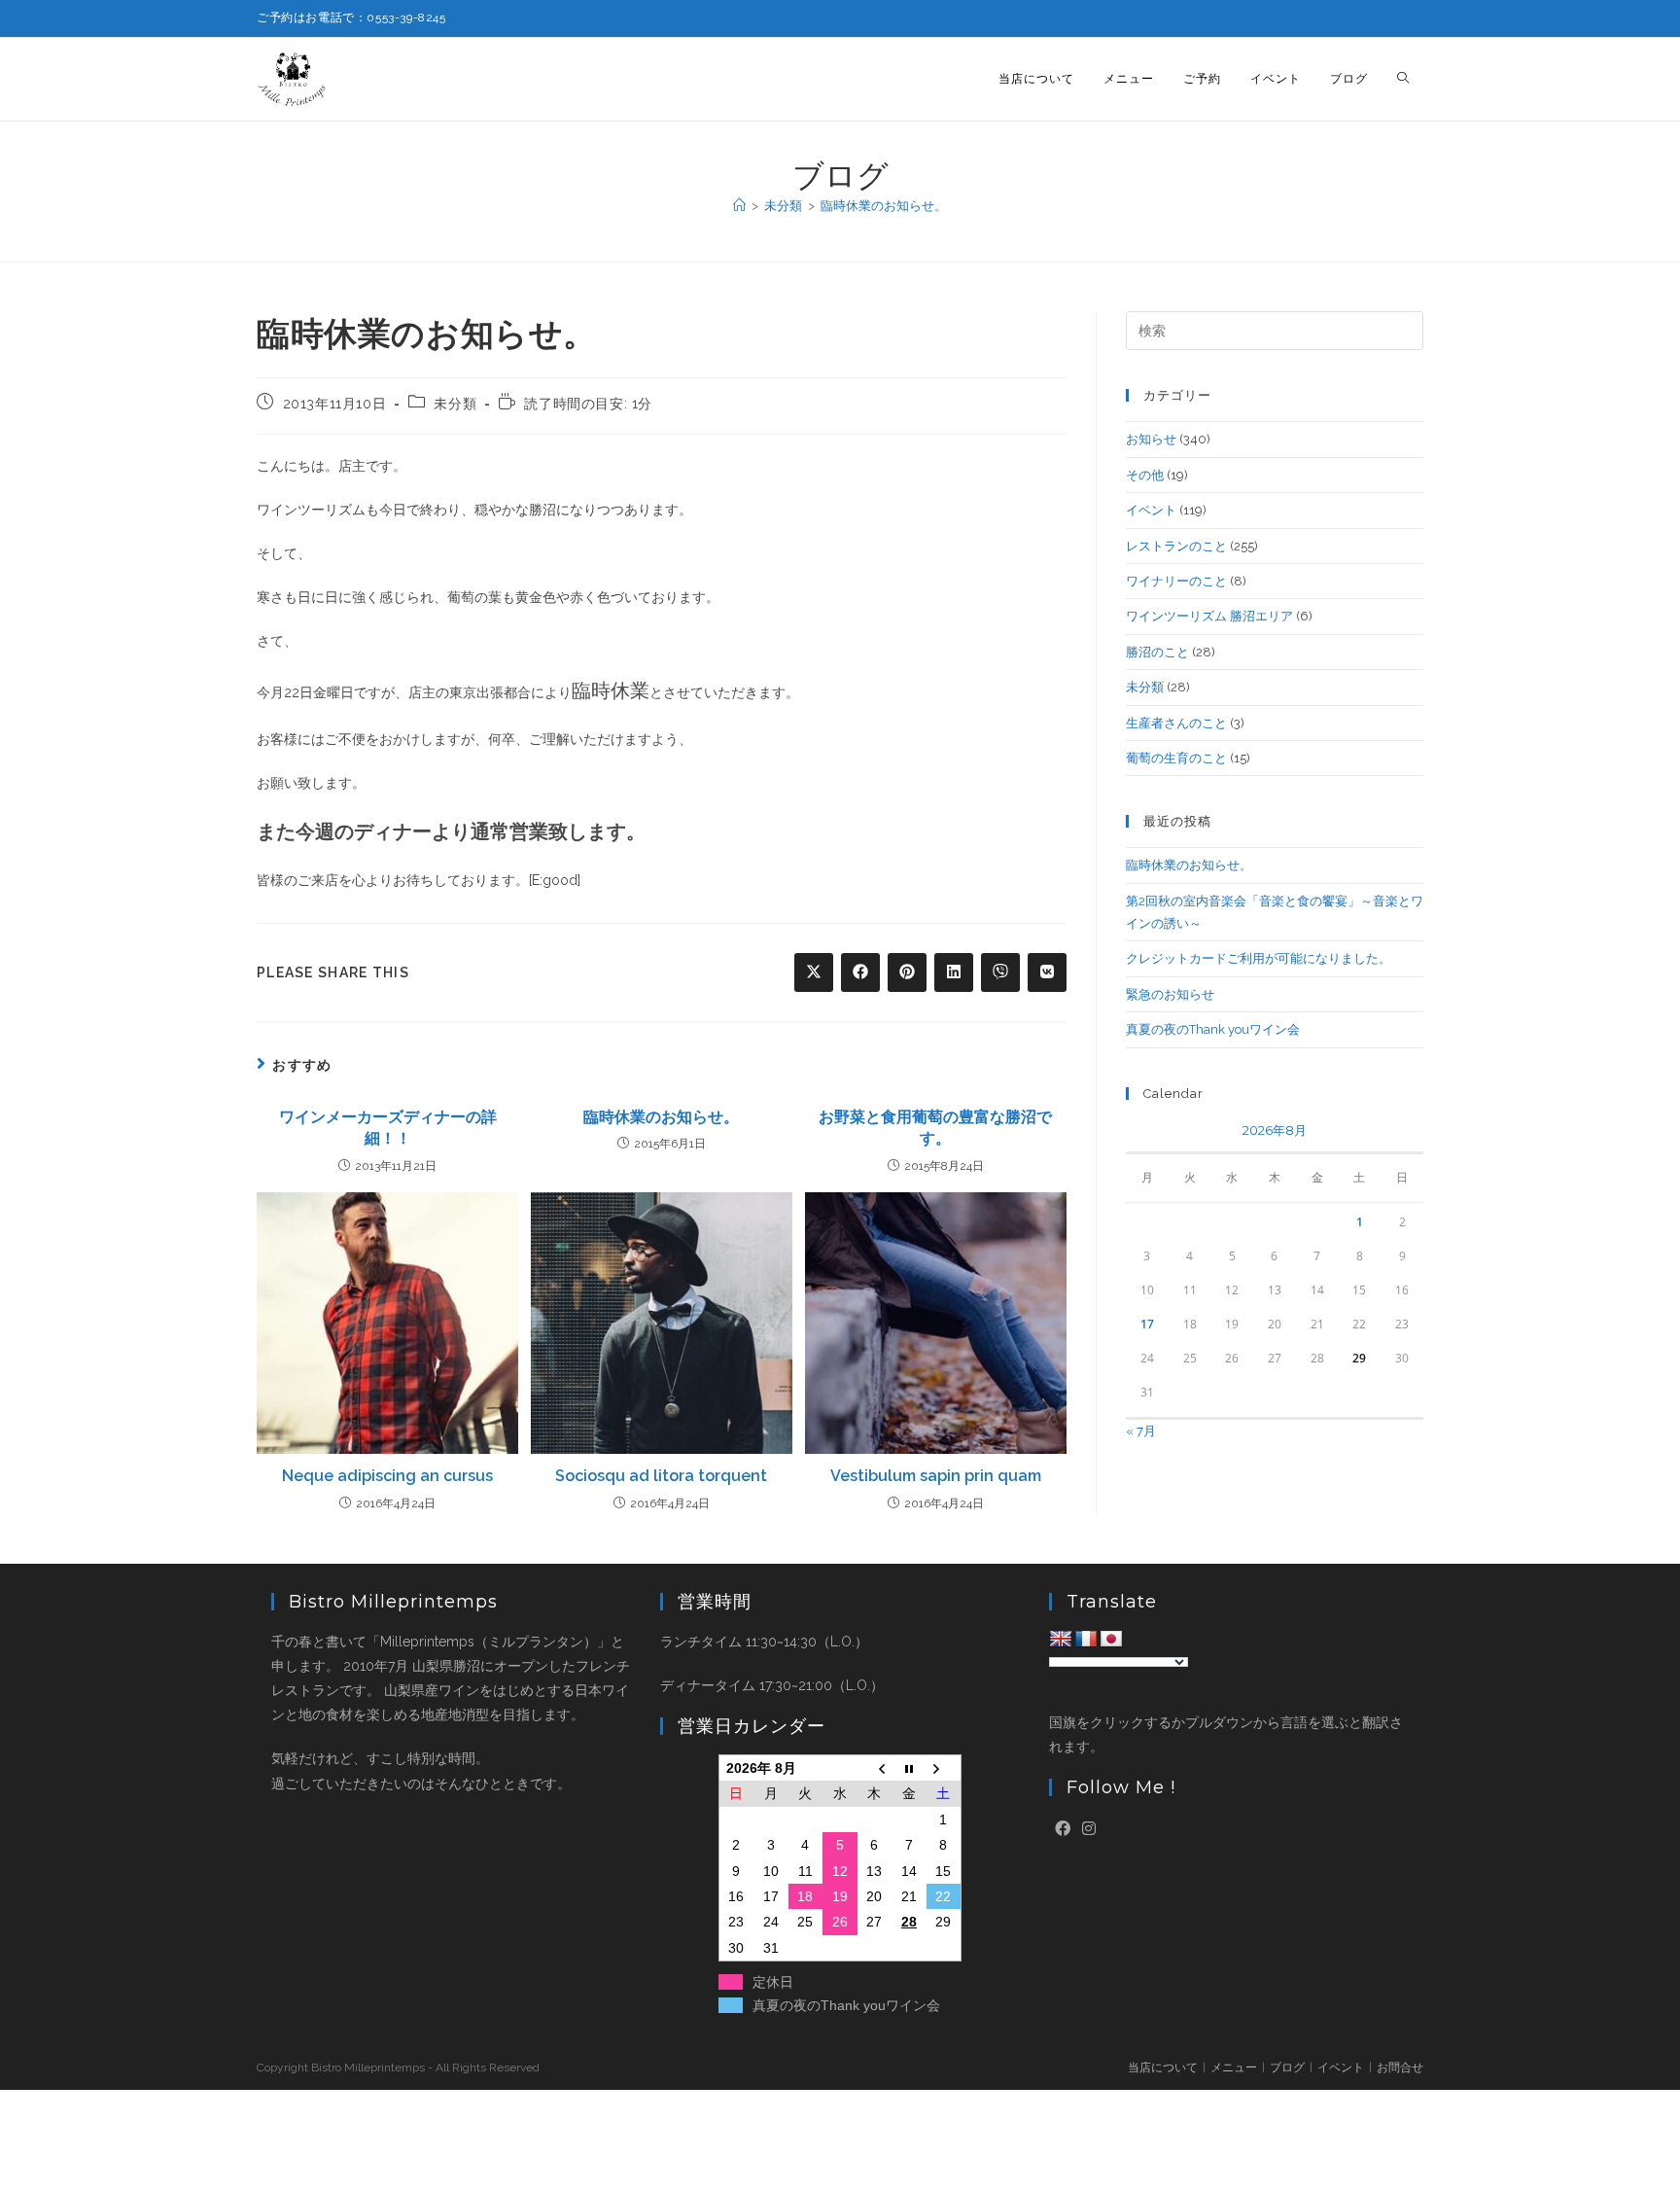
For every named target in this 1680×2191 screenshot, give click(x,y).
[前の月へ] (875, 1768)
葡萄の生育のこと (1176, 758)
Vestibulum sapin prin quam (936, 1476)
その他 (1145, 475)
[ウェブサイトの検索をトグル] (1403, 79)
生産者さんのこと (1176, 723)
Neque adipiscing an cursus (387, 1476)
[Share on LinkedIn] (954, 972)
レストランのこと (1176, 546)
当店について (1163, 2067)
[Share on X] (814, 972)
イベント (1151, 510)
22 (943, 1896)
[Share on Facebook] (860, 972)
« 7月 (1141, 1431)
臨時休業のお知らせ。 (884, 206)
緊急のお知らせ (1170, 994)
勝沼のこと (1157, 652)
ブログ (1287, 2067)
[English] (1061, 1640)
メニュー (1234, 2067)
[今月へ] (909, 1768)
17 (1147, 1324)
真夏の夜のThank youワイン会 (1213, 1029)
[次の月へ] (944, 1768)
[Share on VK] (1047, 972)
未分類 (455, 404)
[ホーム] (739, 206)
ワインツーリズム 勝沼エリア (1209, 616)
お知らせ (1151, 439)
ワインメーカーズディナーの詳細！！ (388, 1128)
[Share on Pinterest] (907, 972)
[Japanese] (1111, 1640)
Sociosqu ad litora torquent (661, 1476)
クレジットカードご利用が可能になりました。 (1259, 958)
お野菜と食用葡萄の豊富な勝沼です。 (935, 1128)
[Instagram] (1089, 1830)
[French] (1086, 1640)
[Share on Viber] (1000, 972)
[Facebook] (1063, 1830)
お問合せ (1400, 2067)
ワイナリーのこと (1176, 581)
